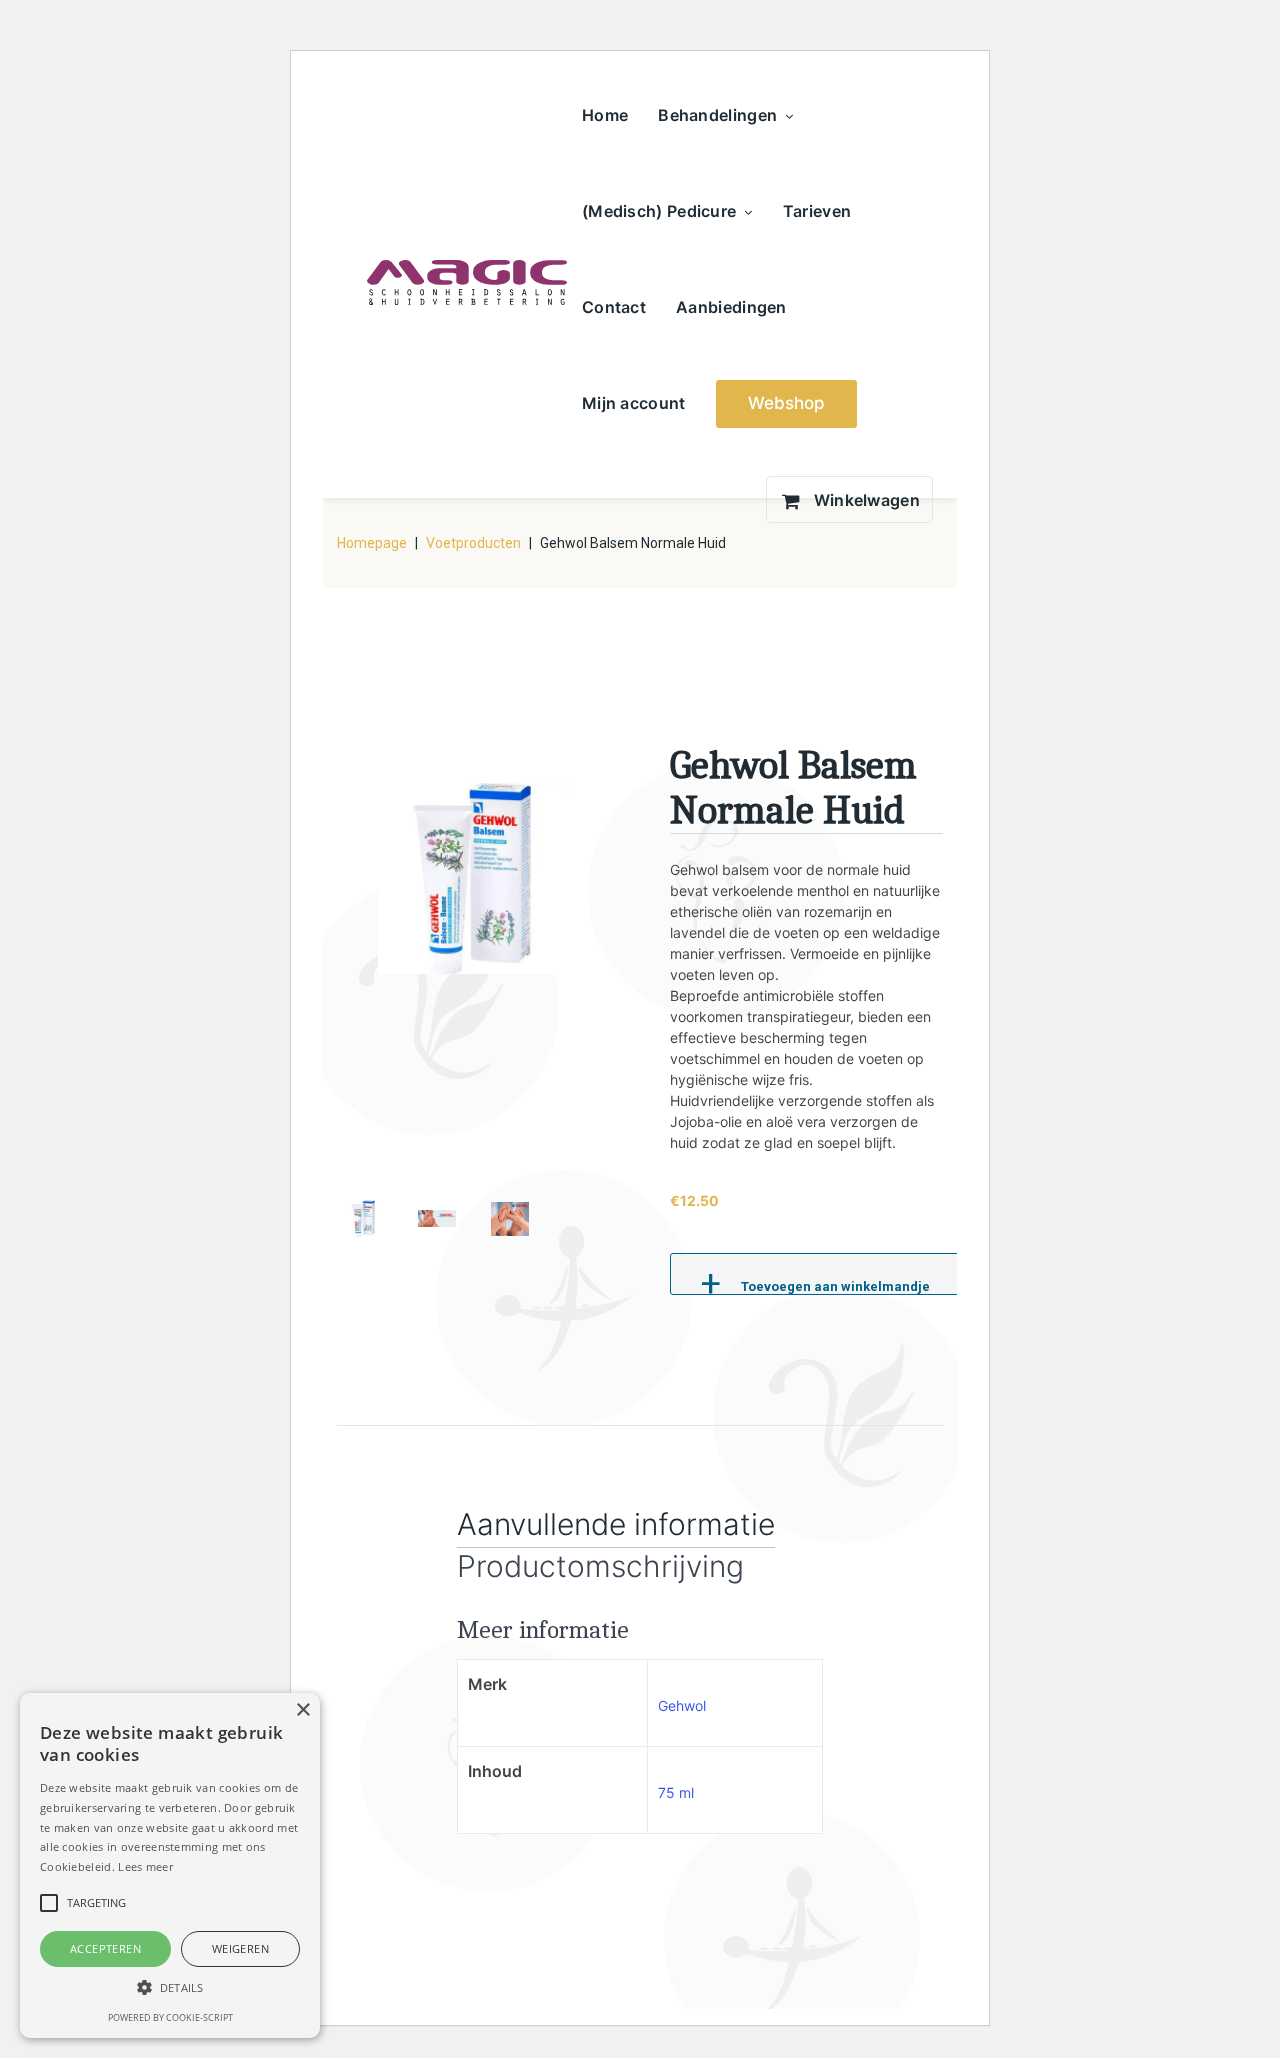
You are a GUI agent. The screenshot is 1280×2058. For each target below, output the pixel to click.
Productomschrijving (600, 1566)
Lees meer (145, 1866)
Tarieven (817, 211)
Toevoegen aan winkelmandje (835, 1286)
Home (605, 115)
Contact (614, 307)
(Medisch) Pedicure (659, 211)
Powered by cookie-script (170, 2017)
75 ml (676, 1792)
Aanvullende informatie (616, 1524)
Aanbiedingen (731, 307)
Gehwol (682, 1705)
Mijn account (634, 403)
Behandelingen (717, 115)
